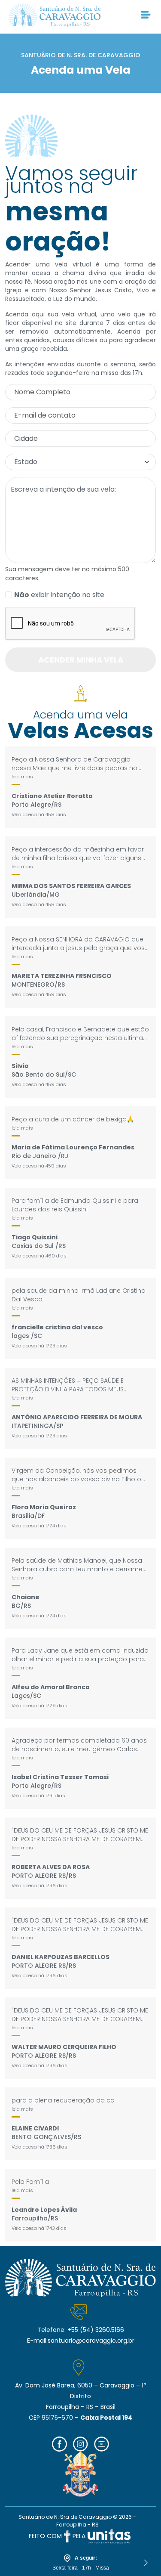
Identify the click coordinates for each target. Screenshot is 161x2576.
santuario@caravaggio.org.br (91, 2341)
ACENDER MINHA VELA (81, 660)
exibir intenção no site (59, 595)
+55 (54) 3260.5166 (96, 2330)
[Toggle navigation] (146, 15)
